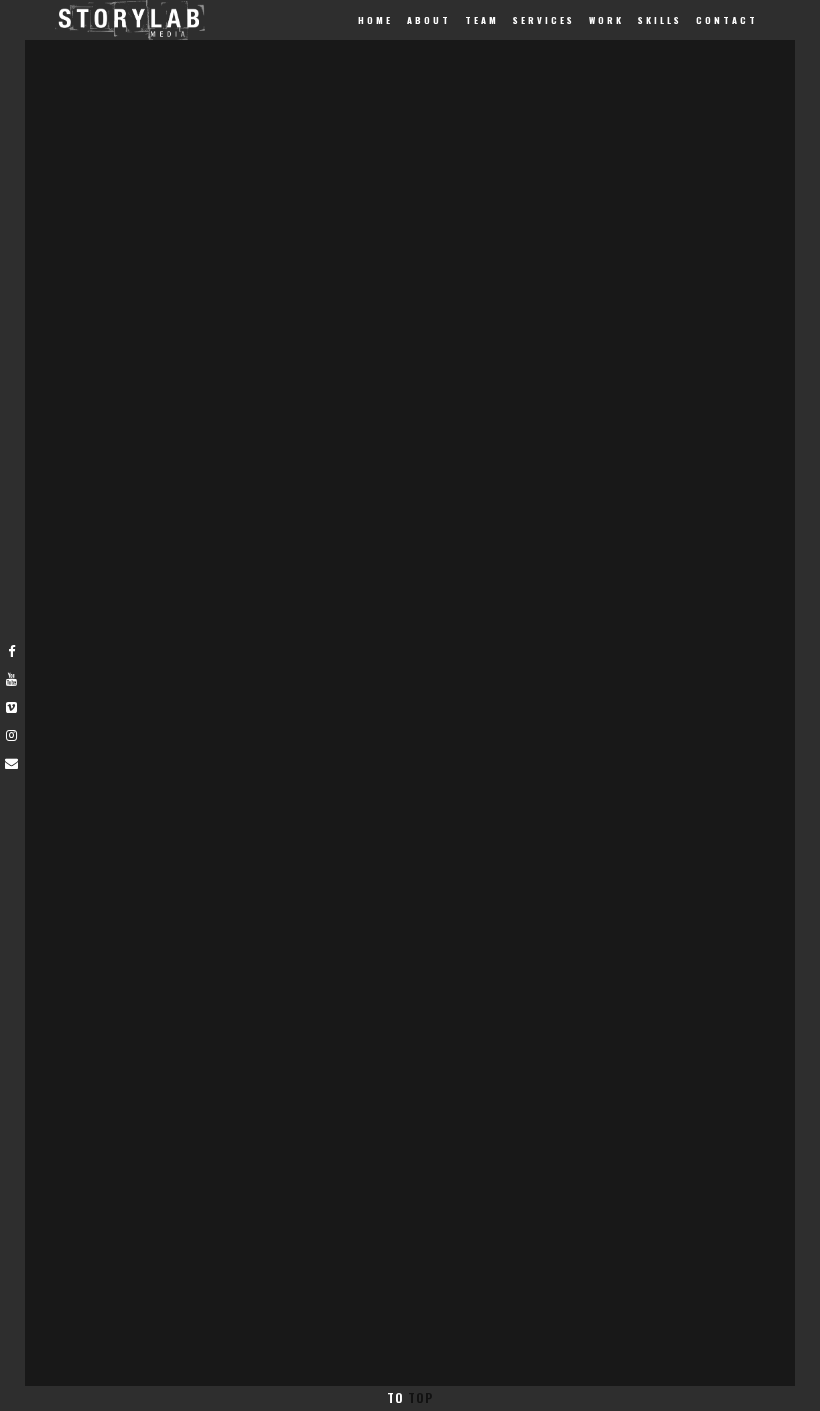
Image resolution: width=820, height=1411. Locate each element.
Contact (727, 20)
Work (606, 20)
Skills (660, 20)
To (410, 1397)
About (429, 20)
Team (482, 20)
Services (544, 20)
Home (375, 20)
